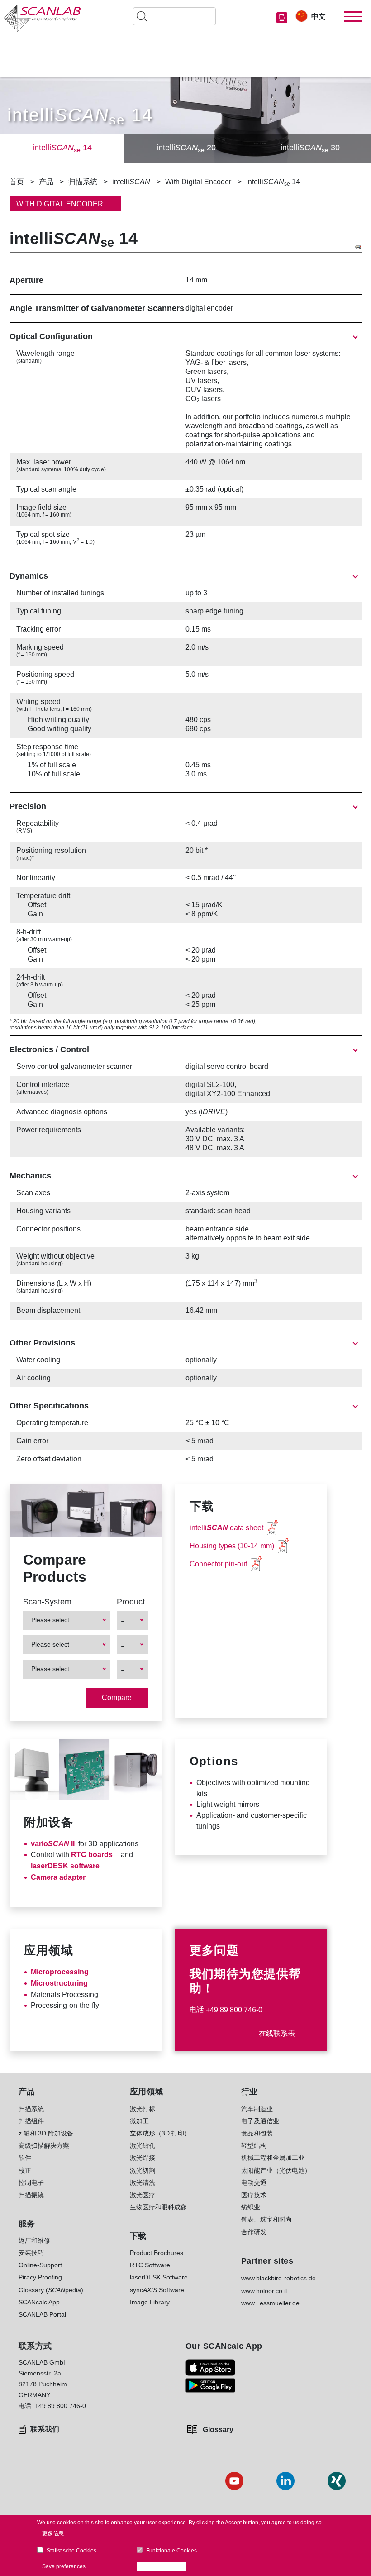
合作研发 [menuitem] (254, 2232)
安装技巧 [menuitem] (31, 2253)
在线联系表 (277, 2033)
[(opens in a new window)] (210, 2368)
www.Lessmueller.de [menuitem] (270, 2303)
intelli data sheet (226, 1528)
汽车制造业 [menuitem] (257, 2109)
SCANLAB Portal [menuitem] (42, 2314)
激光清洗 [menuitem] (143, 2183)
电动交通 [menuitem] (254, 2183)
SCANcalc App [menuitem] (39, 2302)
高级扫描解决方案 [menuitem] (44, 2145)
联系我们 (45, 2429)
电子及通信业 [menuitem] (260, 2121)
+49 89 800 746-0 (234, 2010)
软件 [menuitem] (25, 2158)
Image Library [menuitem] (150, 2302)
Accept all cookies (164, 2566)
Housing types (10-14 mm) (232, 1546)
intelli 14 (62, 148)
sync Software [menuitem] (157, 2290)
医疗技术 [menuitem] (254, 2195)
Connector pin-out (218, 1564)
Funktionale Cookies (171, 2551)
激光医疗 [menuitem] (143, 2195)
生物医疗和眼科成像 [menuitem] (158, 2207)
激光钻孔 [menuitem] (143, 2145)
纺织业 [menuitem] (251, 2207)
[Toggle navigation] (353, 17)
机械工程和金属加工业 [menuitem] (273, 2158)
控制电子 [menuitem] (31, 2183)
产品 (46, 182)
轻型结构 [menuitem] (254, 2145)
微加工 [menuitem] (139, 2121)
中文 (319, 17)
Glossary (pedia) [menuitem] (51, 2290)
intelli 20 (186, 148)
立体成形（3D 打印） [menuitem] (160, 2133)
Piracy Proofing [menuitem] (40, 2277)
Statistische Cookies (71, 2551)
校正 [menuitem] (25, 2170)
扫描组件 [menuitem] (31, 2121)
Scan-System (47, 1602)
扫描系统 (83, 182)
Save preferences (64, 2566)
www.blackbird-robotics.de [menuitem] (278, 2278)
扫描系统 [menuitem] (31, 2109)
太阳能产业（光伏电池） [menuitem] (276, 2170)
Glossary (218, 2430)
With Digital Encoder (198, 182)
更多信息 (53, 2533)
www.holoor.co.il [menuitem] (264, 2291)
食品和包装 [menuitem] (257, 2133)
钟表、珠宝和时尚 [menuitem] (266, 2219)
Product (131, 1602)
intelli (131, 182)
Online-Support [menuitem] (40, 2265)
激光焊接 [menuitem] (143, 2158)
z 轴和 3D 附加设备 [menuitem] (46, 2133)
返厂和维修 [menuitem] (34, 2241)
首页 (17, 182)
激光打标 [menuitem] (143, 2109)
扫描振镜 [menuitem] (31, 2195)
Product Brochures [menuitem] (157, 2253)
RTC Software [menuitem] (150, 2265)
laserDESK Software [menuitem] (159, 2277)
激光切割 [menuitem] (143, 2170)
